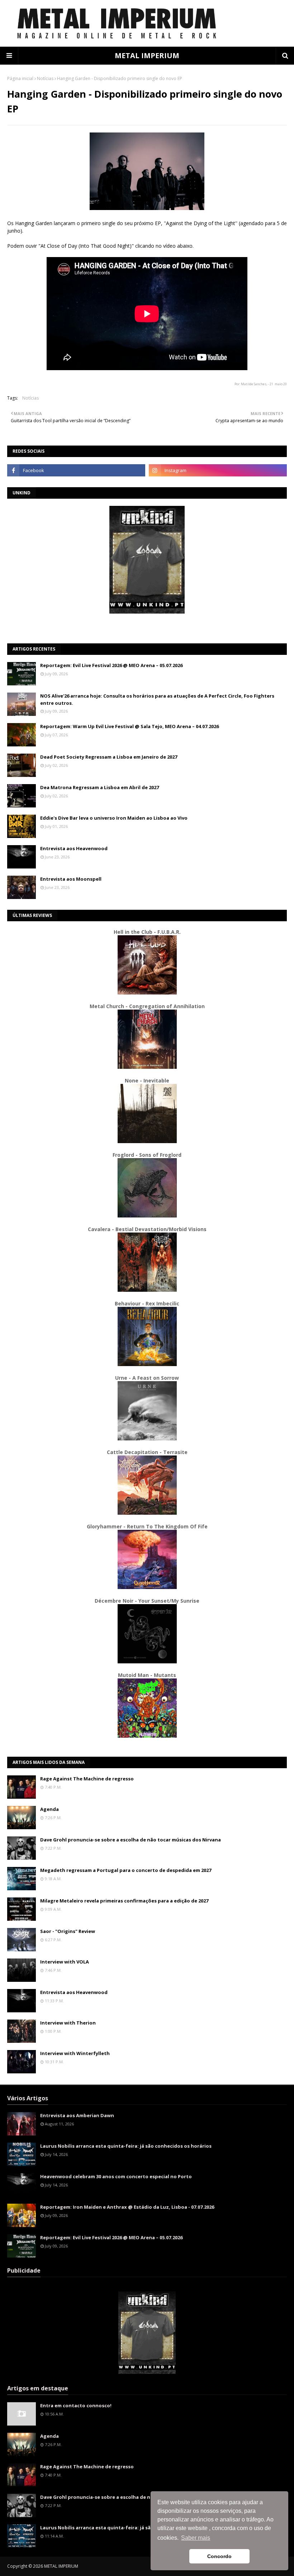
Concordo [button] (219, 2556)
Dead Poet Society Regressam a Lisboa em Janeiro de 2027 (109, 757)
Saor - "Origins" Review (68, 1931)
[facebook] (76, 470)
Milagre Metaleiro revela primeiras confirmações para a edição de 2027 (124, 1901)
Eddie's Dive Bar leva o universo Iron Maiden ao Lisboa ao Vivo (114, 818)
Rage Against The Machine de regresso (87, 1779)
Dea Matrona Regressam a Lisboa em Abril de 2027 (99, 787)
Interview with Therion (68, 2023)
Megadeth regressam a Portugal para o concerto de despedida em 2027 (126, 1870)
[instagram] (218, 470)
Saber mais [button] (196, 2538)
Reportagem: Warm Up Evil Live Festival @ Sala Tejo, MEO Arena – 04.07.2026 (129, 726)
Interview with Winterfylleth (75, 2053)
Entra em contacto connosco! (76, 2405)
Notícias (45, 78)
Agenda (49, 1809)
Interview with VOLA (65, 1962)
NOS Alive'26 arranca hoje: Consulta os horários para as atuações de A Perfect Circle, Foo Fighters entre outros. (157, 699)
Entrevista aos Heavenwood (74, 848)
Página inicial (20, 78)
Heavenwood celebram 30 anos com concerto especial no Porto (116, 2176)
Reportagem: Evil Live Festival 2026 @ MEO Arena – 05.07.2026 (111, 665)
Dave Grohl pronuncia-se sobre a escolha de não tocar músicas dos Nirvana (131, 1840)
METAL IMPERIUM (147, 55)
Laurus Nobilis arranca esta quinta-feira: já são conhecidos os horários (126, 2146)
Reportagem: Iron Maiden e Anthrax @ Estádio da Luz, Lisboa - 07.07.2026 (127, 2207)
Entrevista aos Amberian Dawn (77, 2115)
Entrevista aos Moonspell (71, 879)
